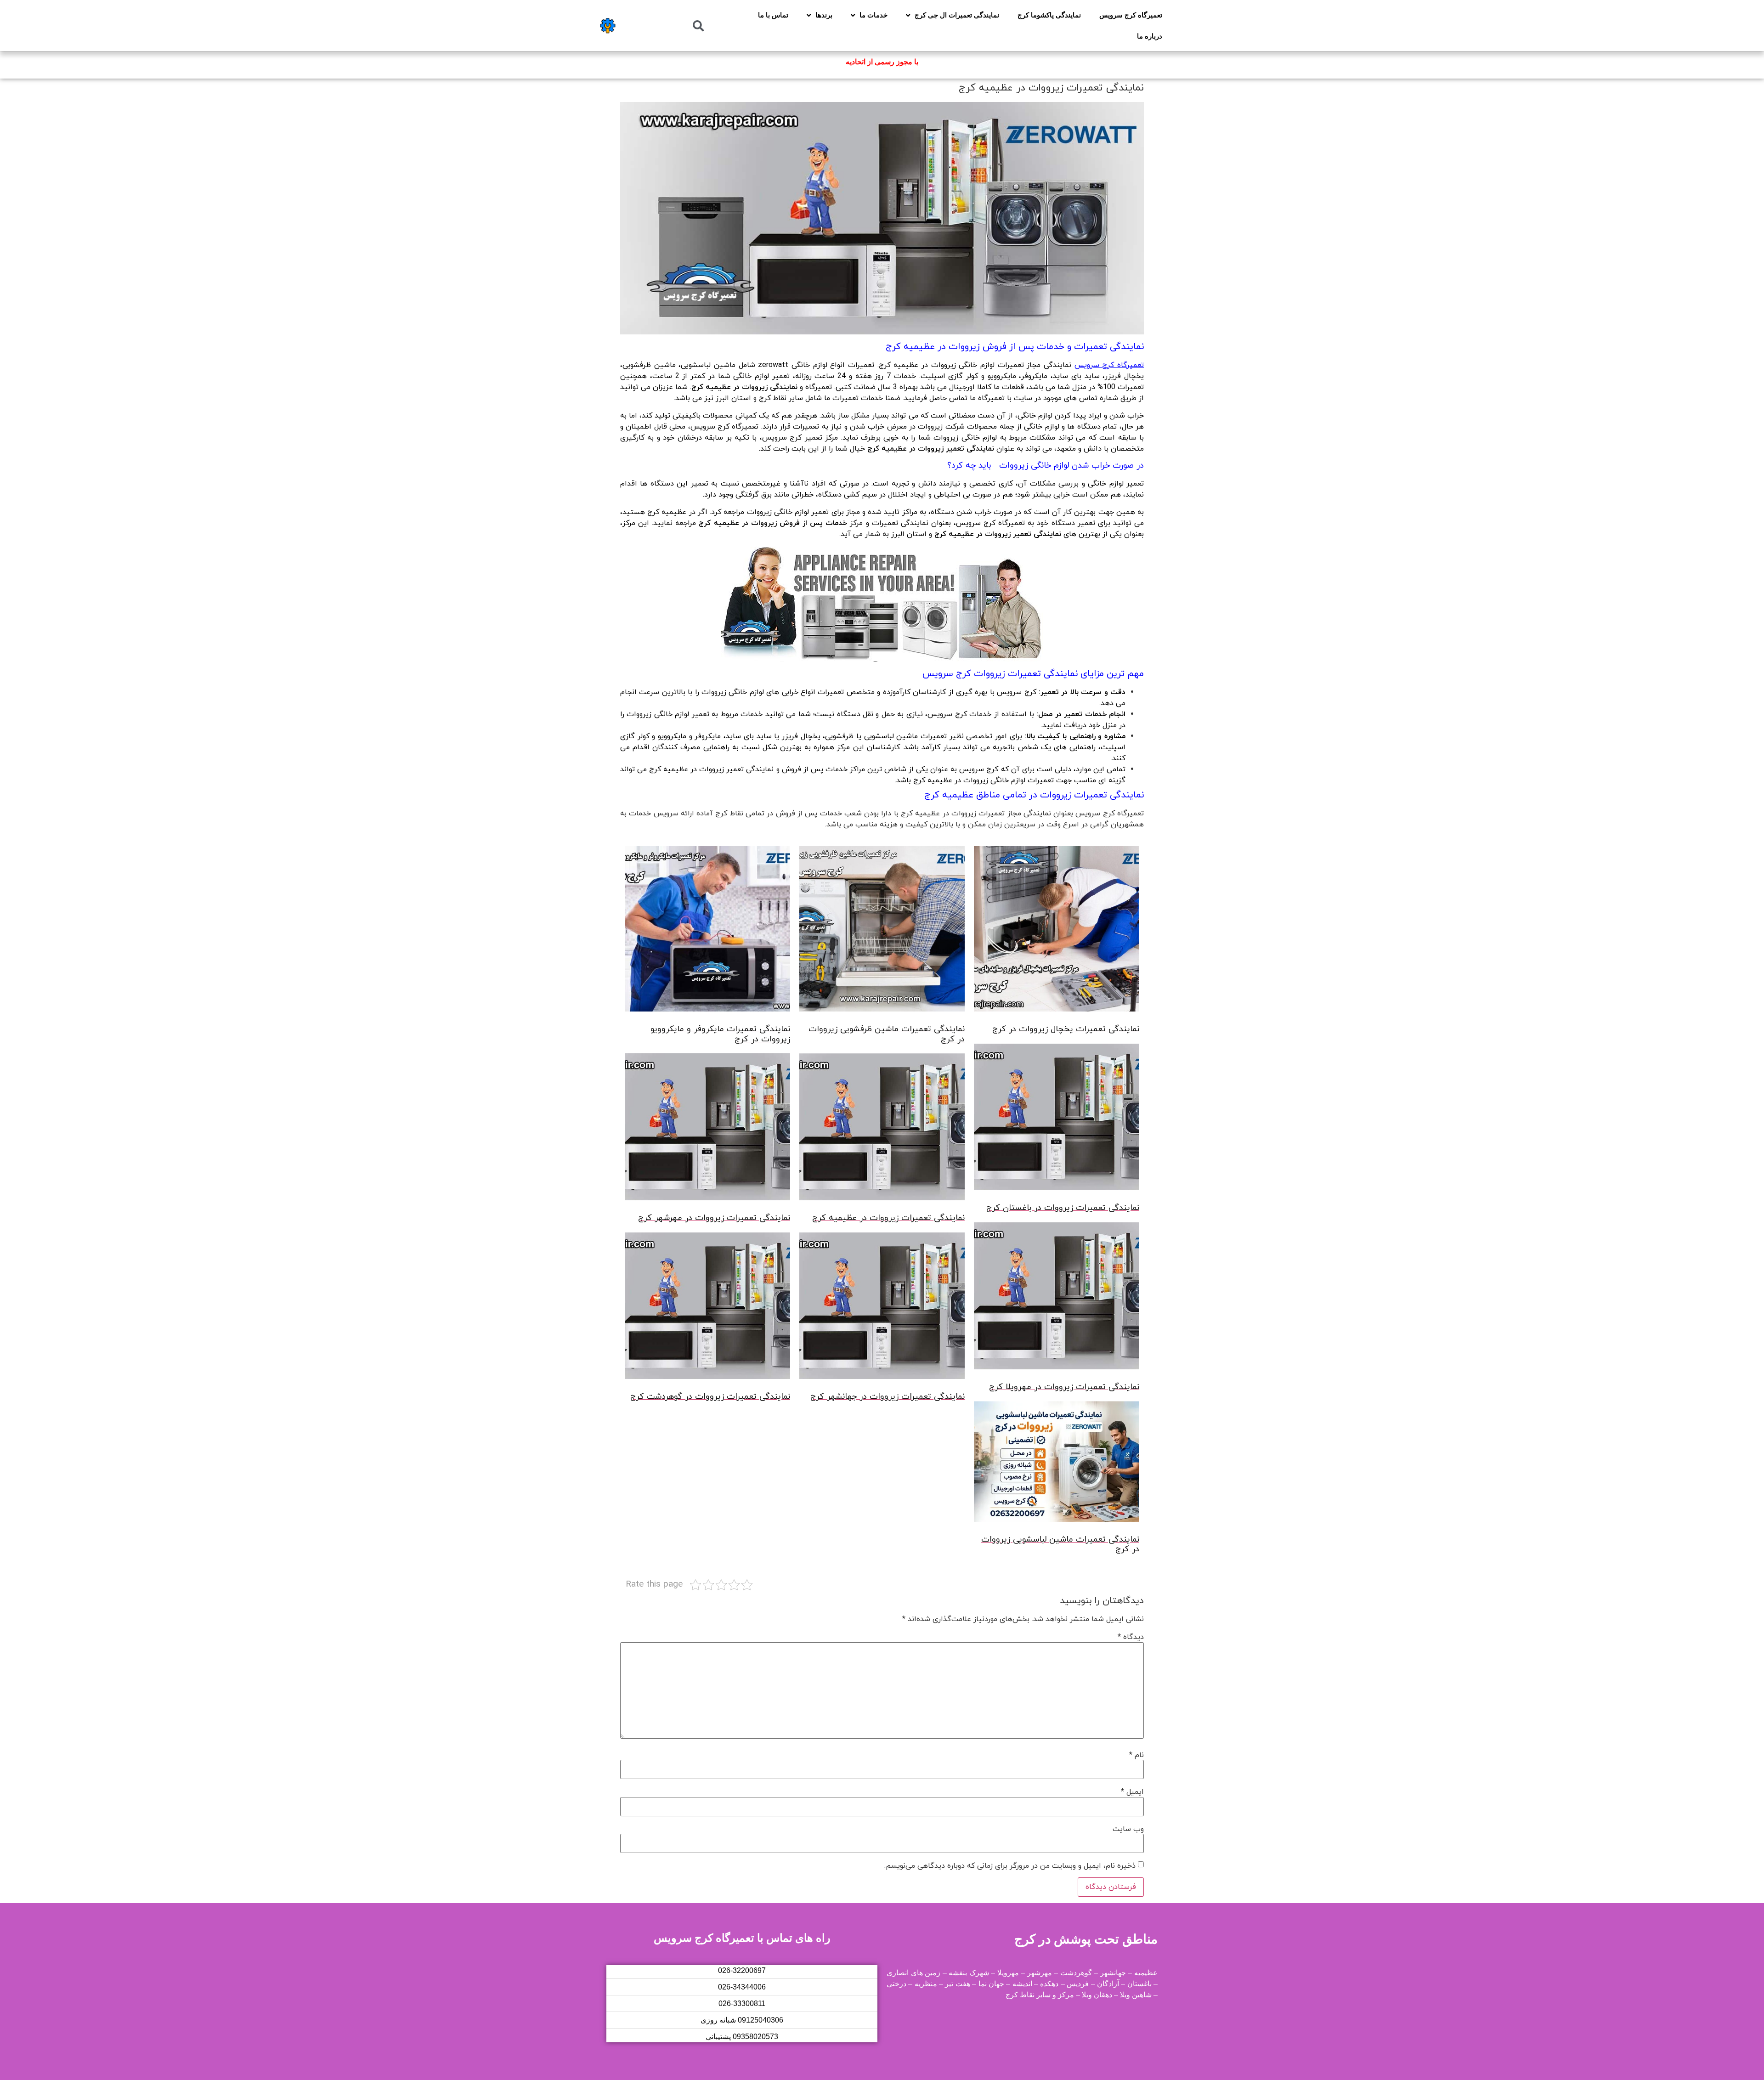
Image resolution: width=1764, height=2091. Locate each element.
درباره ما (1150, 36)
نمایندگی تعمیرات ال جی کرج (957, 15)
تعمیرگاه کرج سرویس (1131, 15)
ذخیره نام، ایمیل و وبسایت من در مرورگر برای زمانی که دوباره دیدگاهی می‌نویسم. (1010, 1866)
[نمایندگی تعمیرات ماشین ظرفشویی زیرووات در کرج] (882, 931)
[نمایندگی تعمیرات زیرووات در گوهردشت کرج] (707, 1308)
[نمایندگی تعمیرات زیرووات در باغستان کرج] (1057, 1119)
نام (1136, 1755)
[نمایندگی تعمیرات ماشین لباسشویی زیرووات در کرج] (1057, 1463)
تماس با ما (773, 15)
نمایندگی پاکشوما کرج (1049, 15)
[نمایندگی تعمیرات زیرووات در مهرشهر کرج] (707, 1129)
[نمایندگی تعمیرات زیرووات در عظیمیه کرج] (882, 1129)
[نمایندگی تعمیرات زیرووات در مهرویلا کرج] (1057, 1298)
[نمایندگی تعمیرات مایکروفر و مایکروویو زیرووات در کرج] (707, 931)
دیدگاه (1131, 1637)
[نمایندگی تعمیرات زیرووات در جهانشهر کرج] (882, 1308)
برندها (824, 15)
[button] (698, 26)
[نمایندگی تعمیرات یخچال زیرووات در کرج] (1057, 931)
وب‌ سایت (1128, 1829)
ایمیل (1132, 1792)
